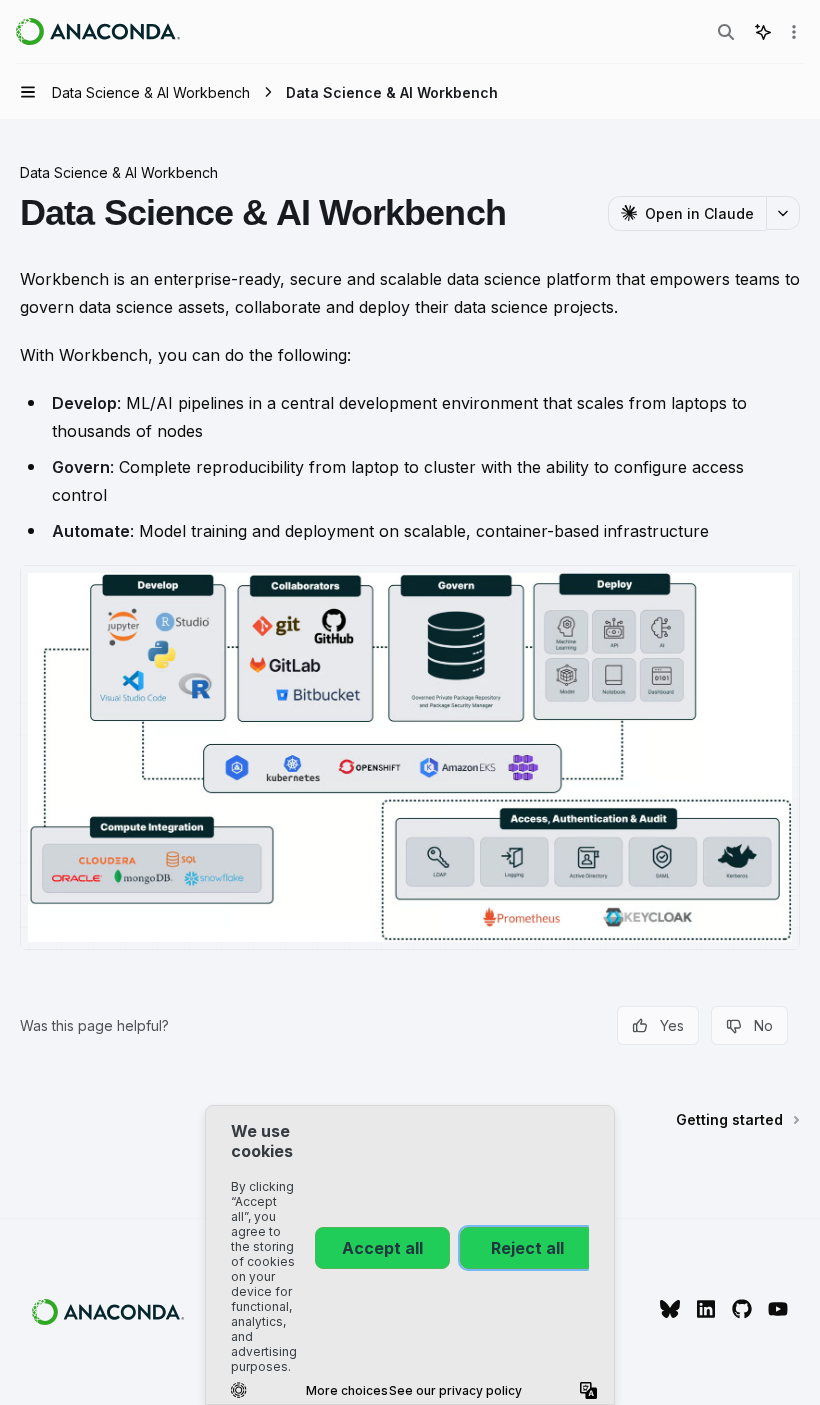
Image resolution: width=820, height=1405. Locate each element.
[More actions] (794, 32)
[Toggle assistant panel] (763, 32)
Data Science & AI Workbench (119, 172)
